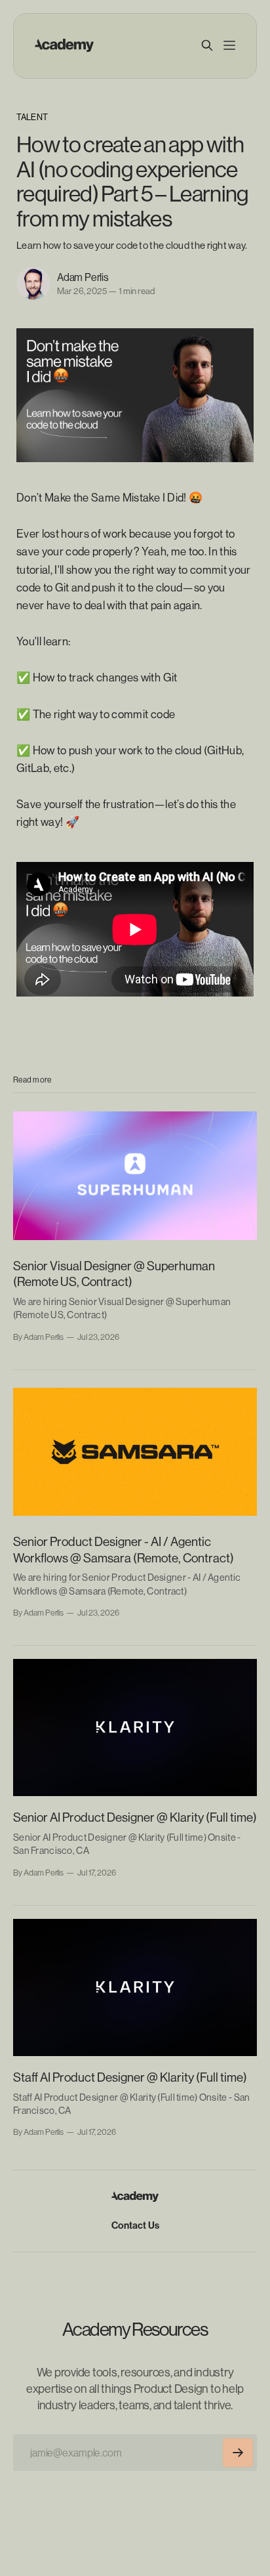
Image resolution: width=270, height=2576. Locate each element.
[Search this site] (207, 45)
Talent (32, 117)
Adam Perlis (83, 277)
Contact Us (135, 2225)
